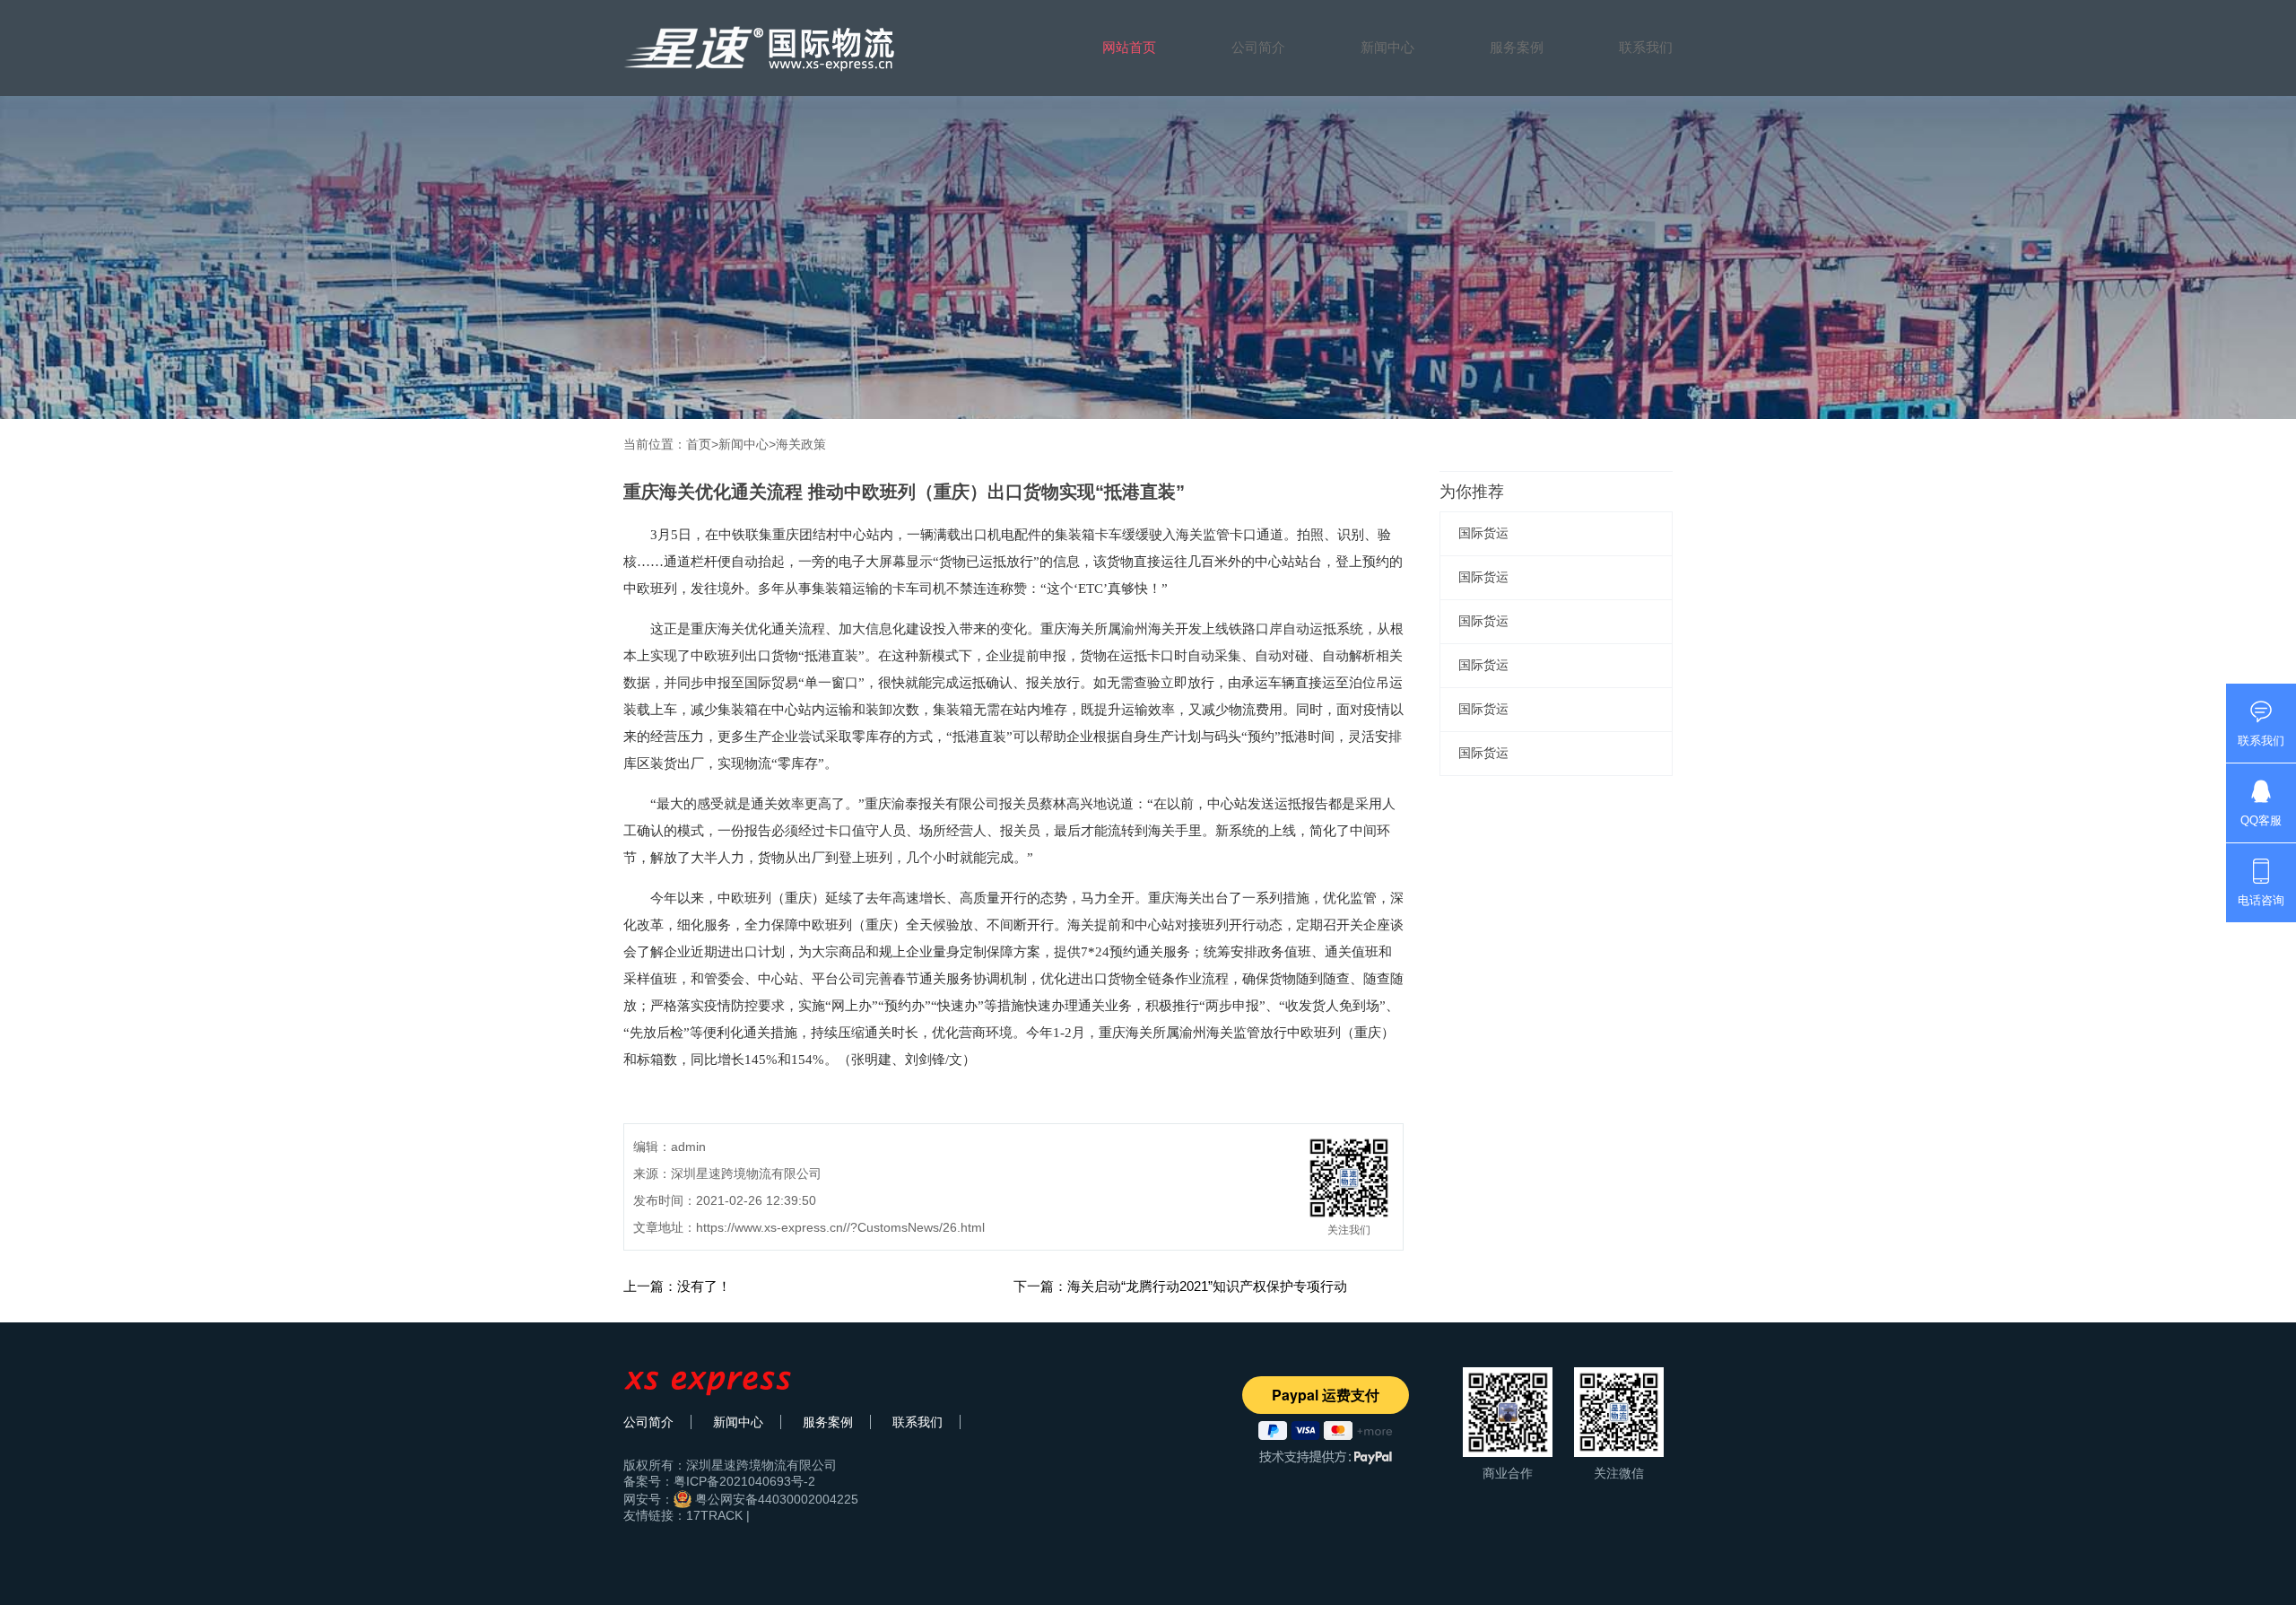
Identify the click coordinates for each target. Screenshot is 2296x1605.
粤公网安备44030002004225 (775, 1499)
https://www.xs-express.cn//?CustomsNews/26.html (840, 1227)
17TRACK (714, 1515)
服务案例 (1517, 47)
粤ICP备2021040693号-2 (744, 1481)
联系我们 (1646, 47)
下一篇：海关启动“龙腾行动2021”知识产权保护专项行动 (1180, 1286)
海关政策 (801, 444)
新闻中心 (1387, 47)
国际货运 (1483, 533)
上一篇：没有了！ (677, 1286)
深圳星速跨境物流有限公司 (761, 1465)
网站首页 (1129, 47)
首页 (699, 444)
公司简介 (1258, 47)
